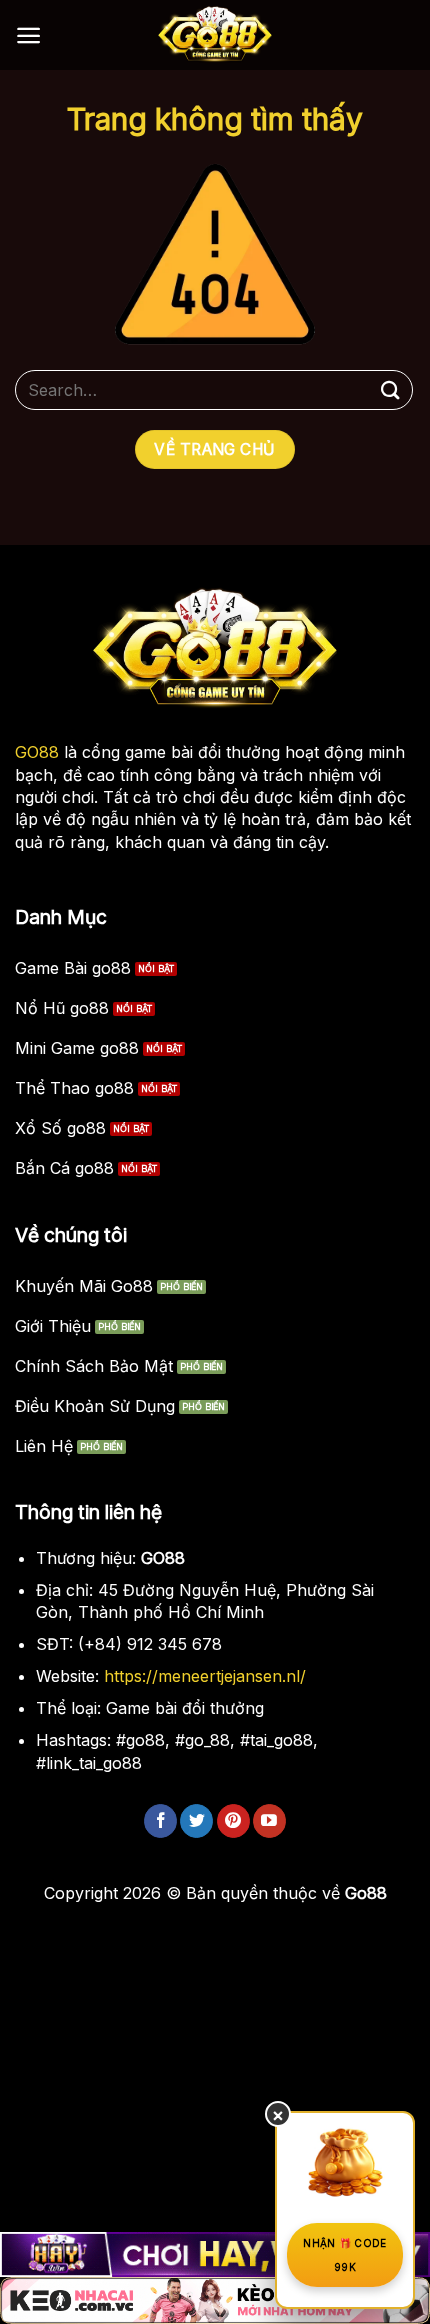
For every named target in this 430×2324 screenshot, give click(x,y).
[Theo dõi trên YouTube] (269, 1821)
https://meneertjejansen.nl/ (205, 1676)
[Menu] (28, 35)
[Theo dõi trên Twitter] (196, 1821)
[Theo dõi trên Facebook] (160, 1821)
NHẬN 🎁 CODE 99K (344, 2255)
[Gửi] (391, 389)
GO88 (37, 752)
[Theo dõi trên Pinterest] (233, 1821)
